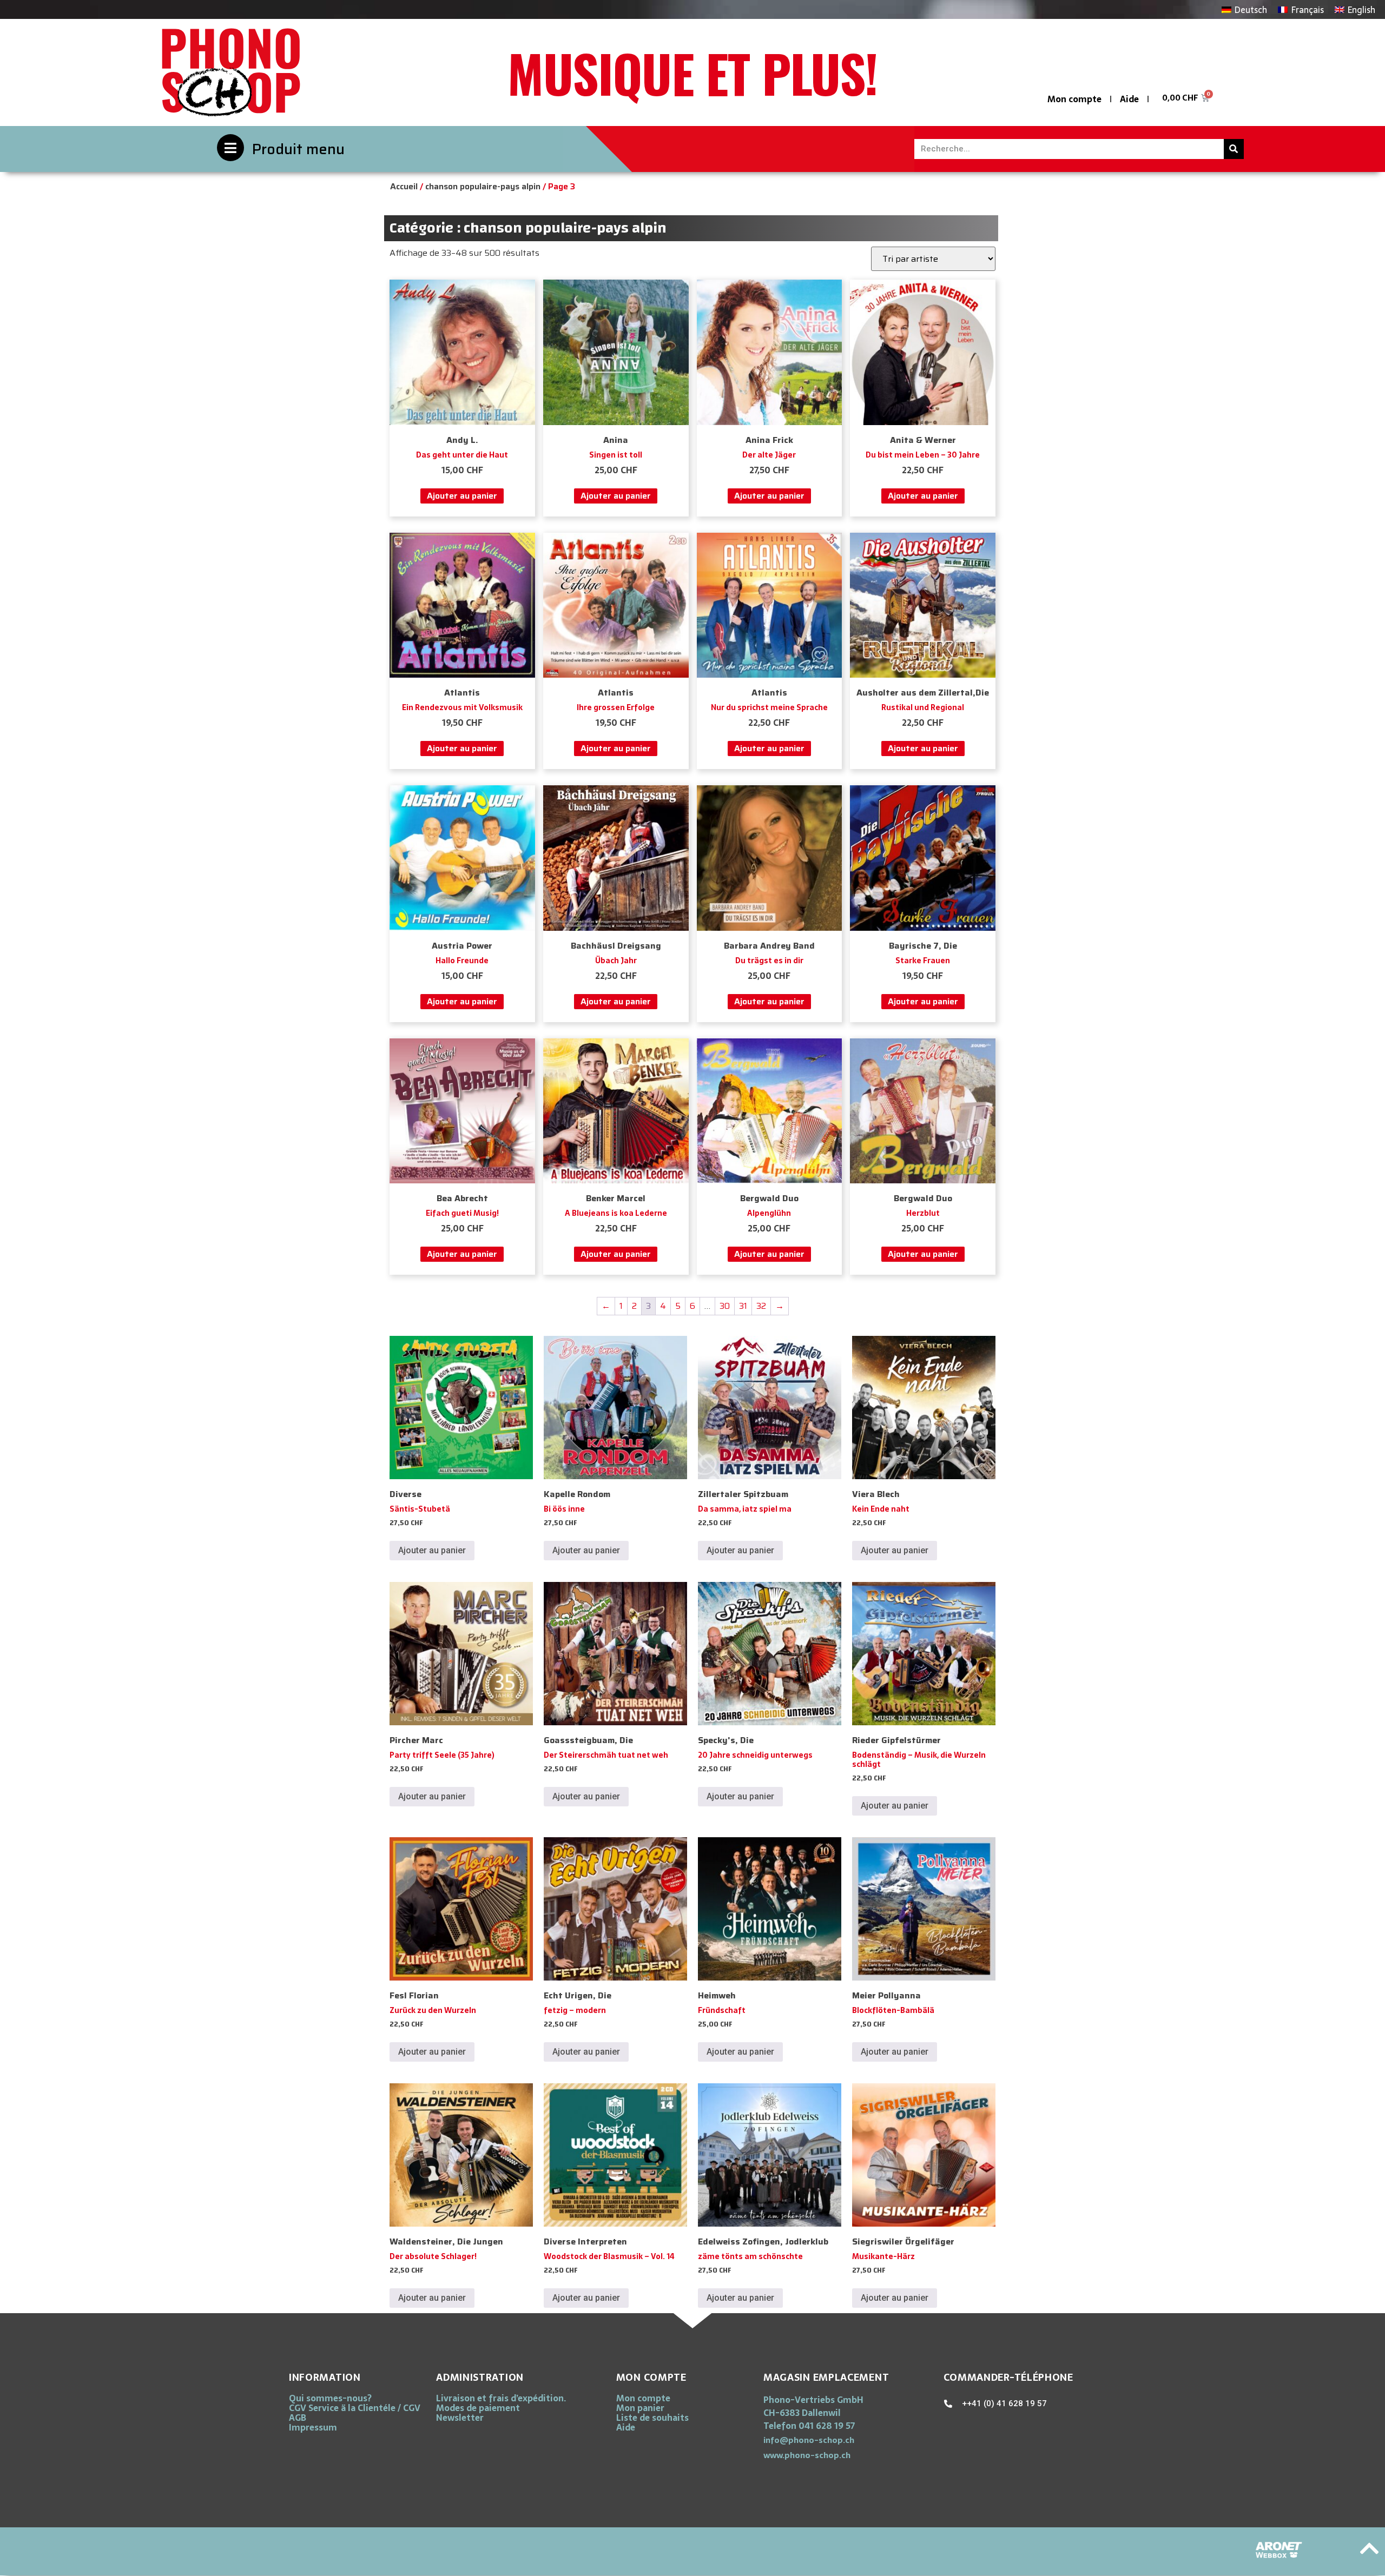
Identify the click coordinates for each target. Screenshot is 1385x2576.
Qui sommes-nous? (330, 2398)
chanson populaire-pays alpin (483, 186)
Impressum (313, 2427)
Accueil (404, 186)
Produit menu (298, 149)
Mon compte (1074, 99)
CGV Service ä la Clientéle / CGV (355, 2408)
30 (725, 1306)
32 (761, 1306)
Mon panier (640, 2408)
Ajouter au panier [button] (462, 496)
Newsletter (460, 2418)
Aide (1129, 99)
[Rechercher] (1234, 149)
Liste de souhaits (652, 2418)
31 (743, 1306)
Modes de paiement (478, 2408)
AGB (298, 2418)
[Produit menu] (230, 148)
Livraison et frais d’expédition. (501, 2398)
